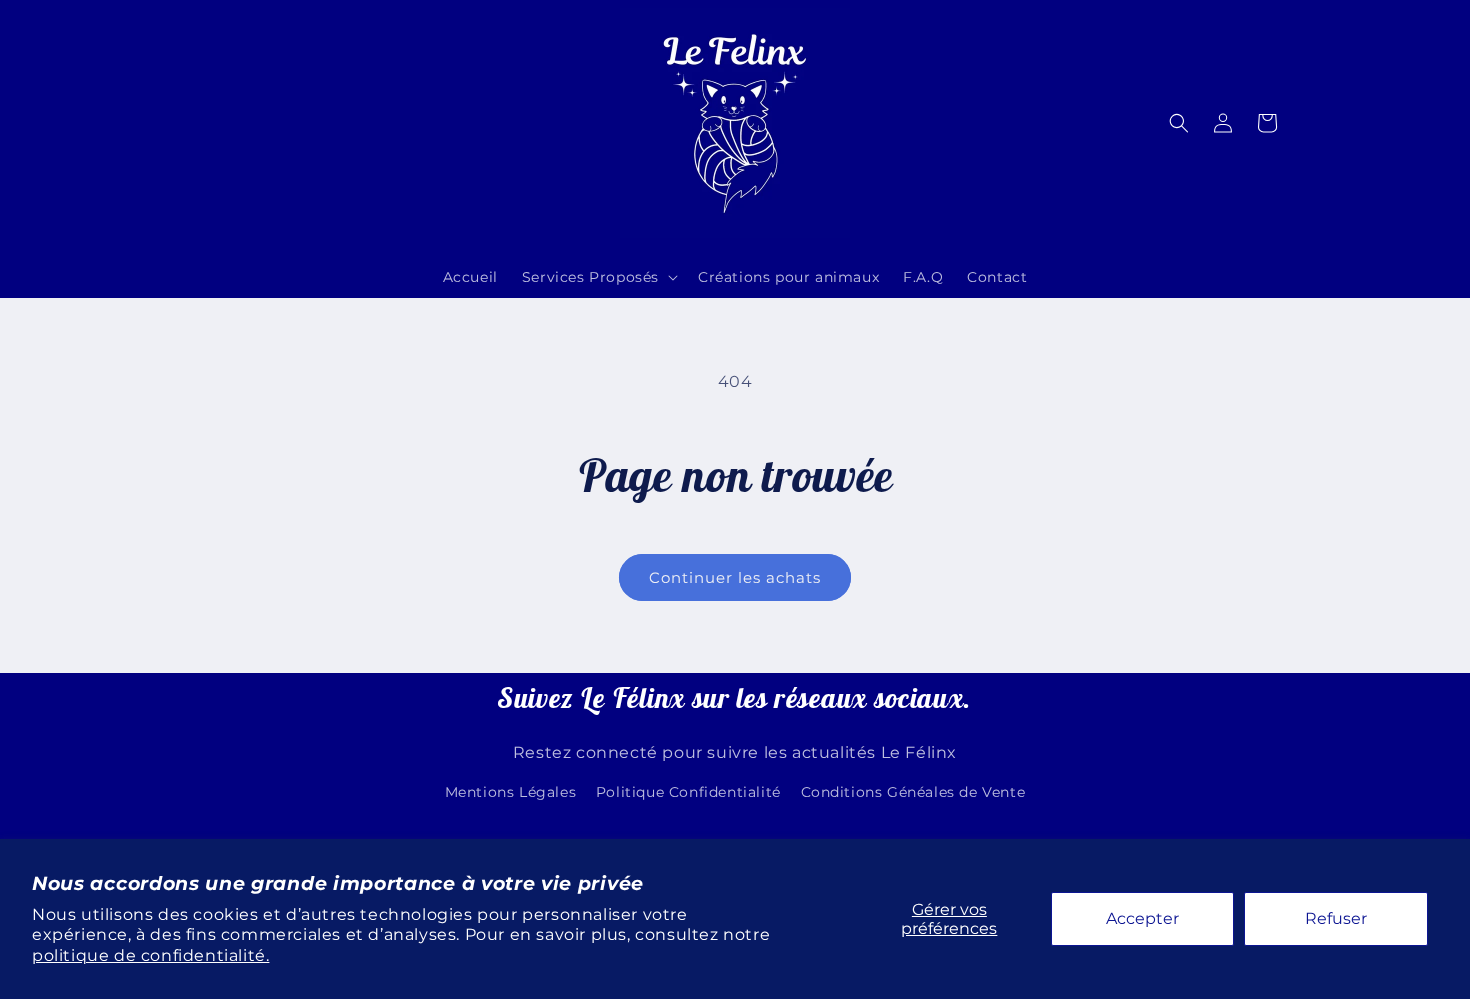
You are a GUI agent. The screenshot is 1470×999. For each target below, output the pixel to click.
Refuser (1336, 918)
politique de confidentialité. (150, 955)
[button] (598, 277)
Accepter (1142, 918)
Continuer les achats (735, 577)
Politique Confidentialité (688, 792)
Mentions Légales (511, 792)
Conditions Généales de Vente (913, 792)
